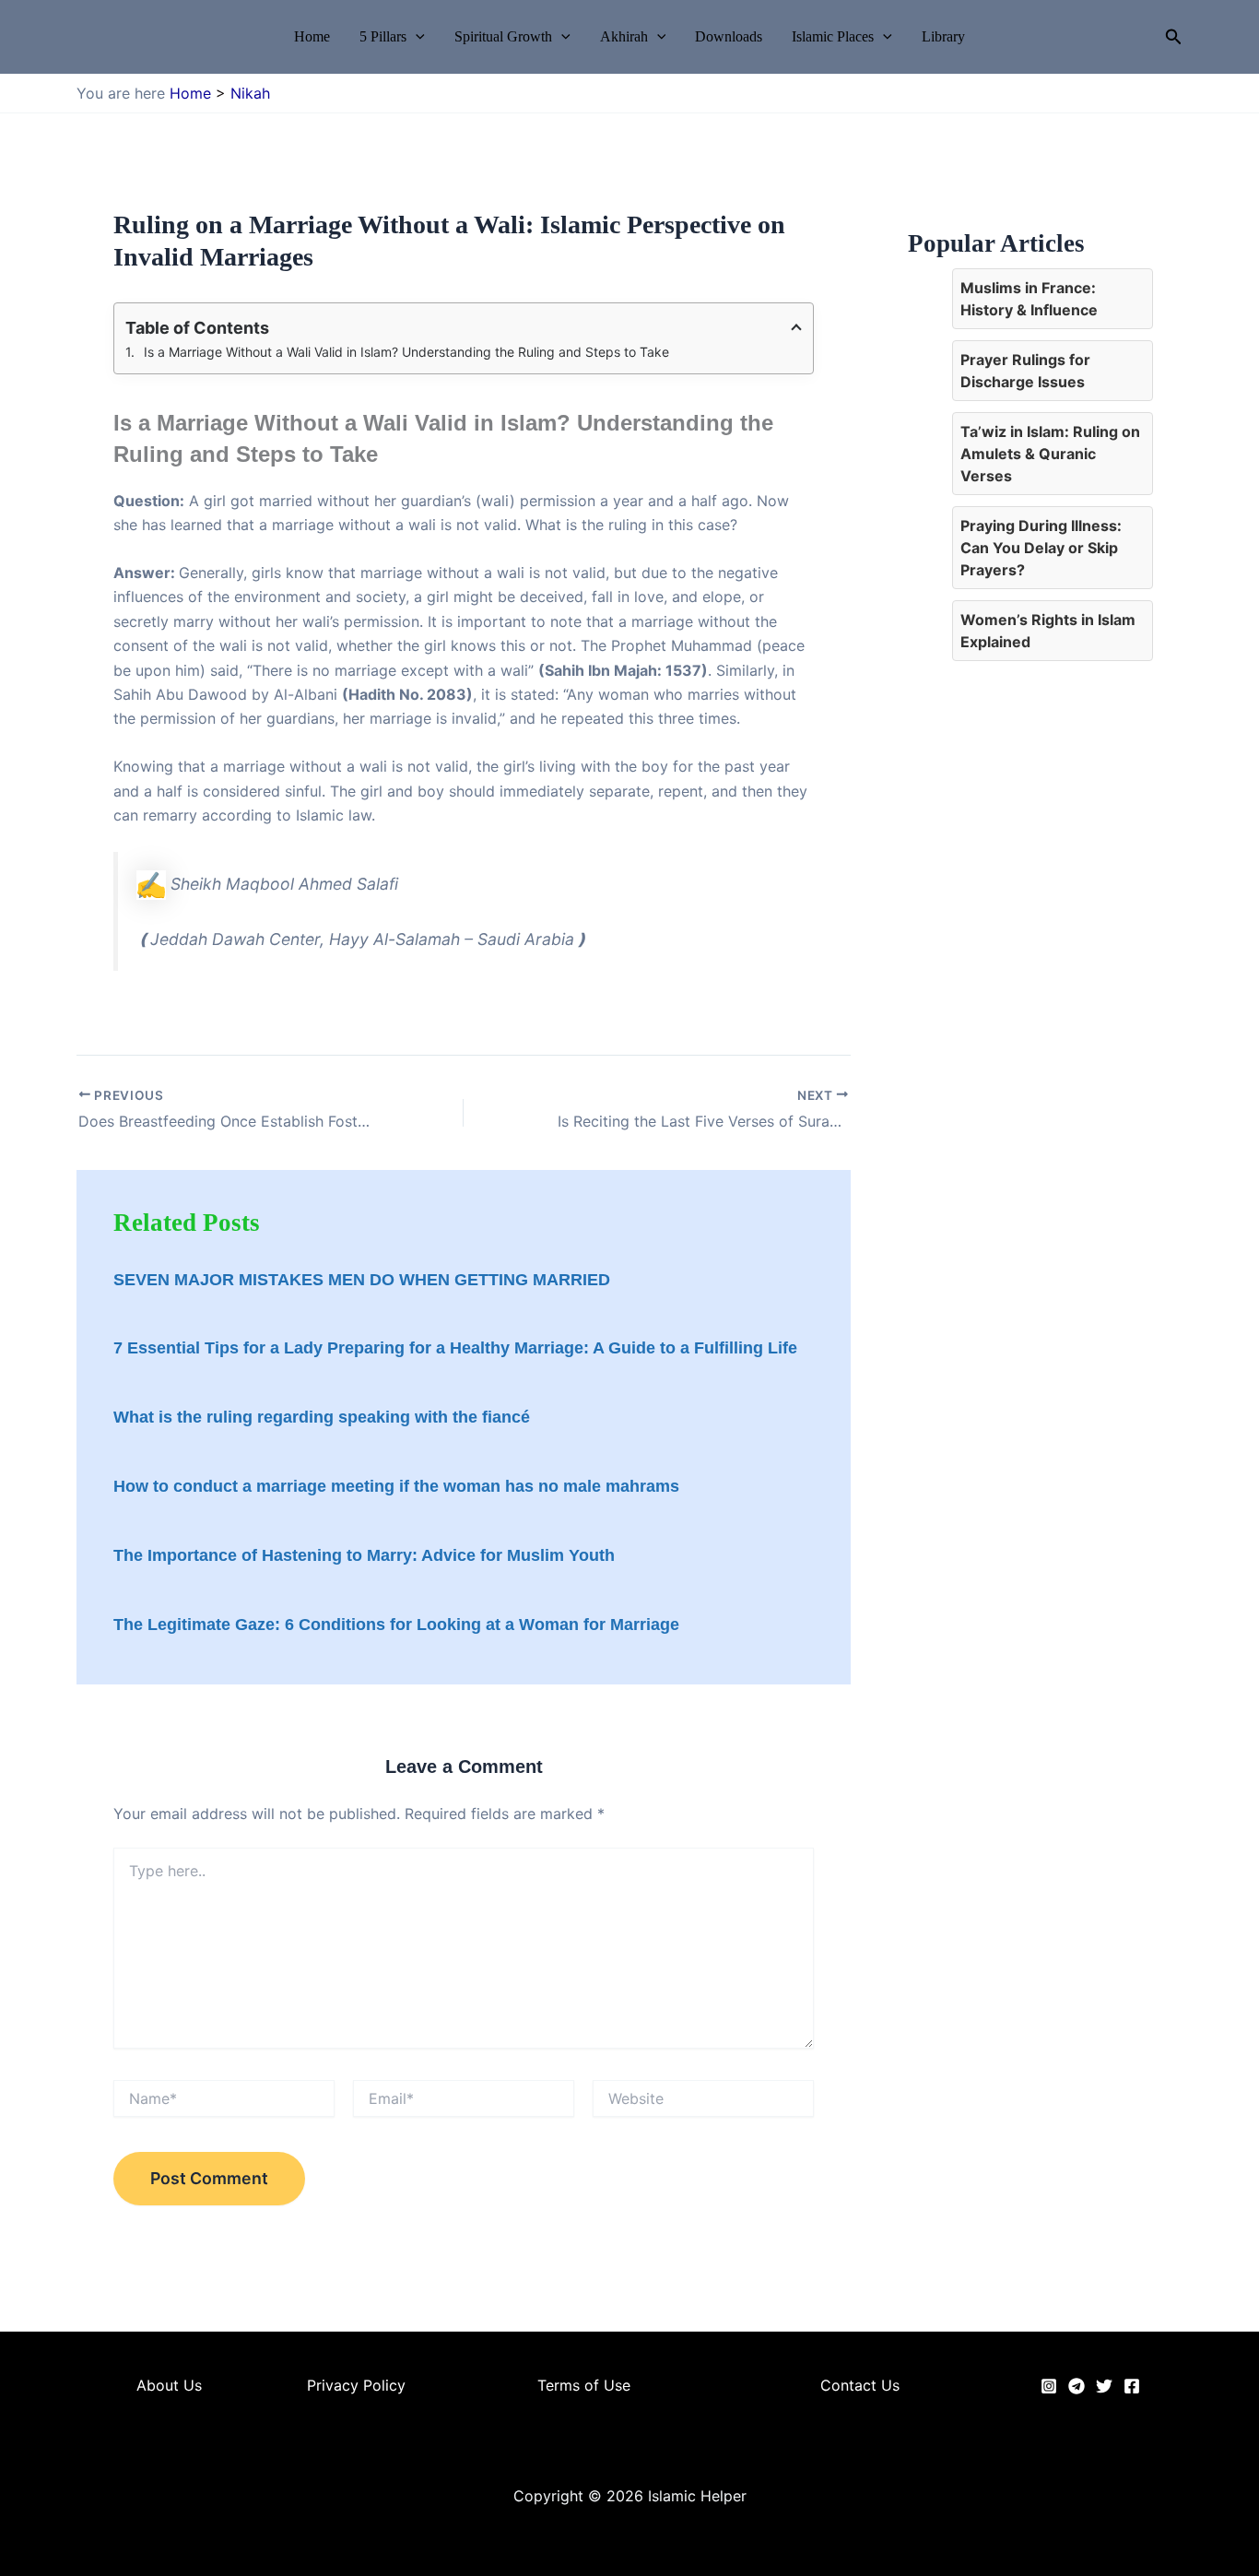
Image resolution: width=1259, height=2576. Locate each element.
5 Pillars (383, 37)
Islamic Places (833, 37)
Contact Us (860, 2385)
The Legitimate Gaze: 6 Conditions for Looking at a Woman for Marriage (396, 1625)
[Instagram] (1049, 2386)
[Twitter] (1104, 2386)
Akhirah (624, 37)
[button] (416, 37)
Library (943, 37)
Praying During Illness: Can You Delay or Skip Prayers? (1041, 548)
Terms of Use (584, 2385)
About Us (169, 2385)
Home (312, 37)
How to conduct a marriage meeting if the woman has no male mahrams (396, 1486)
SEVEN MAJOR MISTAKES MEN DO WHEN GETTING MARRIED (362, 1280)
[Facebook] (1132, 2386)
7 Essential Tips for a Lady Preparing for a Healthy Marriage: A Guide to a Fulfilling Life (455, 1348)
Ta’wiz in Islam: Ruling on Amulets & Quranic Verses (1050, 454)
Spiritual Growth (503, 37)
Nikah (250, 93)
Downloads (729, 37)
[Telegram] (1077, 2386)
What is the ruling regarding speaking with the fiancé (322, 1417)
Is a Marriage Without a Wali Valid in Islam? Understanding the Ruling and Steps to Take (406, 352)
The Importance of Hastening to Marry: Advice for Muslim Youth (364, 1555)
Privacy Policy (356, 2385)
